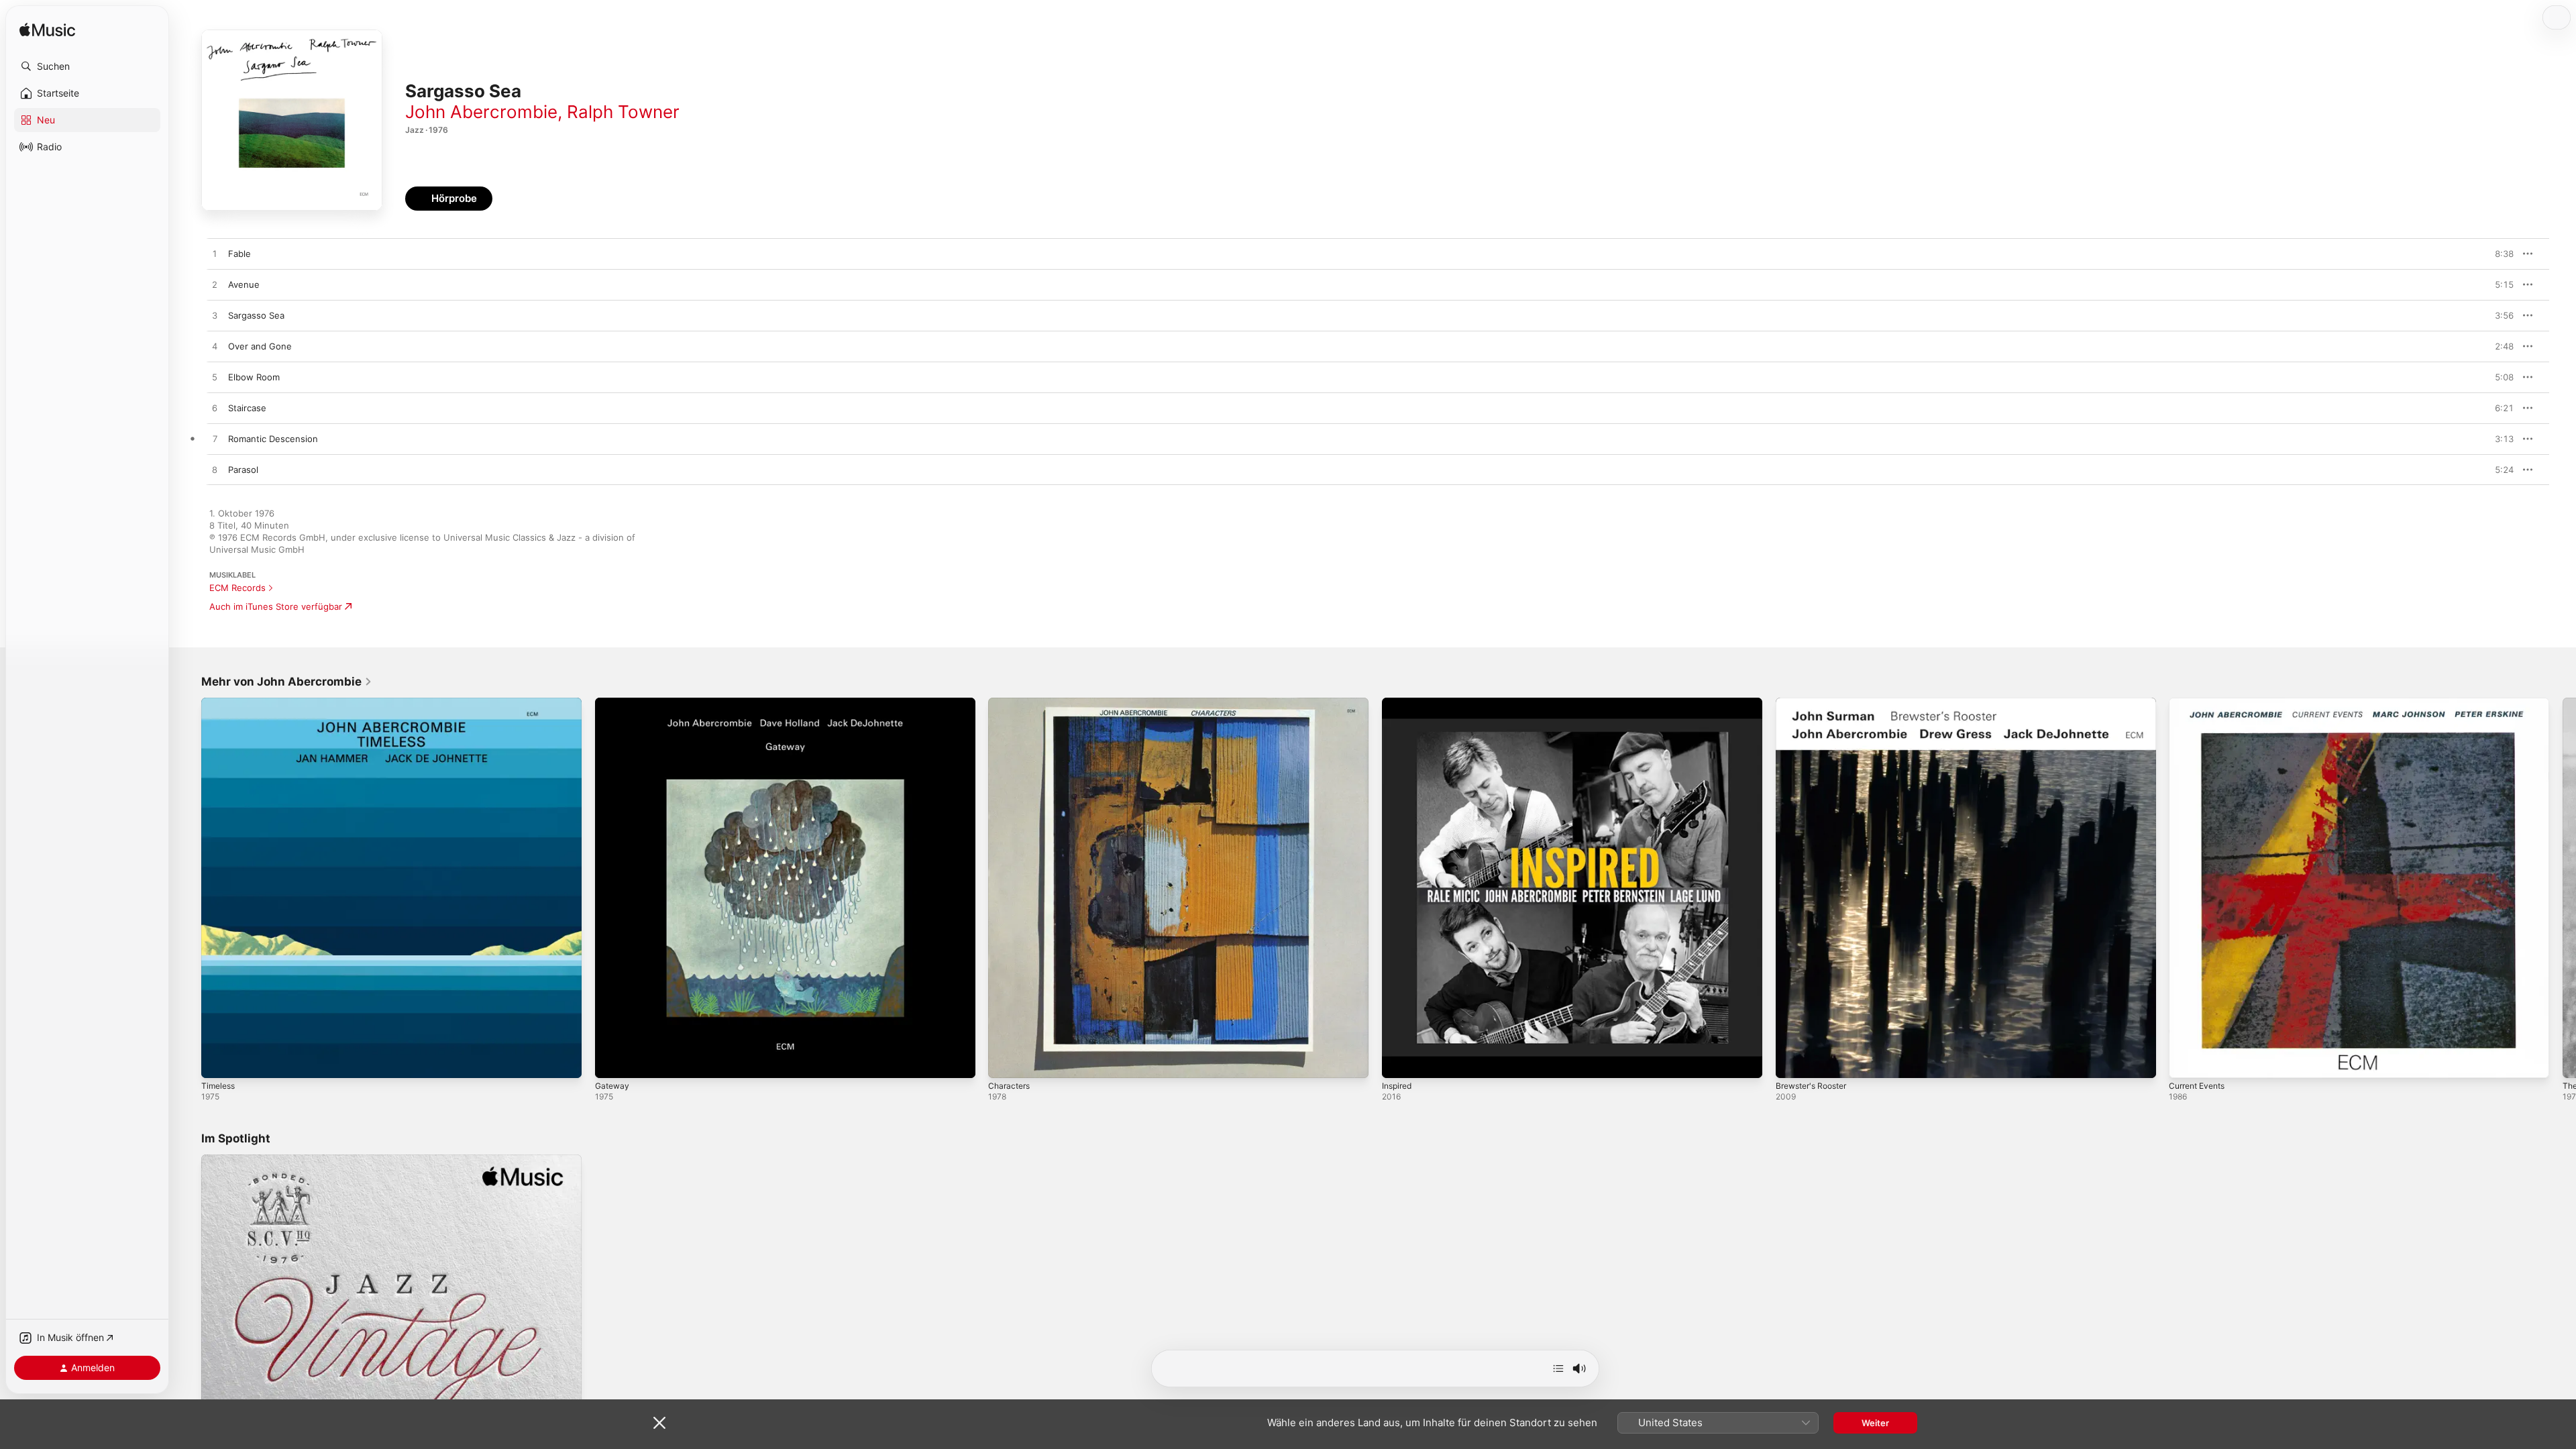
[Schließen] (659, 1423)
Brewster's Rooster (1816, 703)
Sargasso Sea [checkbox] (256, 315)
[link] (287, 682)
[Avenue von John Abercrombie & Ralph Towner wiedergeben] (215, 285)
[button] (87, 66)
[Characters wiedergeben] (1005, 1061)
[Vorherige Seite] (188, 888)
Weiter (1875, 1423)
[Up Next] (1558, 1368)
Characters (1011, 703)
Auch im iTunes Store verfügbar (276, 606)
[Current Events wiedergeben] (2186, 1061)
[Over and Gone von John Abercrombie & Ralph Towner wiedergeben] (215, 347)
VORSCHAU (2495, 254)
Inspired (1399, 703)
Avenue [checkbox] (244, 284)
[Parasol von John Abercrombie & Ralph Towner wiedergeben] (215, 470)
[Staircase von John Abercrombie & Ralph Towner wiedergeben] (215, 409)
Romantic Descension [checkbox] (273, 439)
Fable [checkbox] (239, 254)
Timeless (220, 703)
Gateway (613, 703)
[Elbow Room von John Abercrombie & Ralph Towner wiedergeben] (215, 378)
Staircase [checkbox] (247, 408)
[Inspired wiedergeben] (1399, 1061)
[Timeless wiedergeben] (218, 1061)
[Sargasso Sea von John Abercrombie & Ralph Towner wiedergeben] (215, 316)
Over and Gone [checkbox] (260, 346)
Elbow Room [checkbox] (254, 377)
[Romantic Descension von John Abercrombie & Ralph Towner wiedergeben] (215, 439)
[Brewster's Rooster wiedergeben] (1792, 1061)
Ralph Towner (623, 112)
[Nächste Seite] (2563, 888)
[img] (47, 31)
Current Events (2201, 703)
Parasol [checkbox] (243, 470)
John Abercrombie (481, 112)
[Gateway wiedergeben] (612, 1061)
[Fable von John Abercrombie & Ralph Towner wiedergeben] (215, 254)
